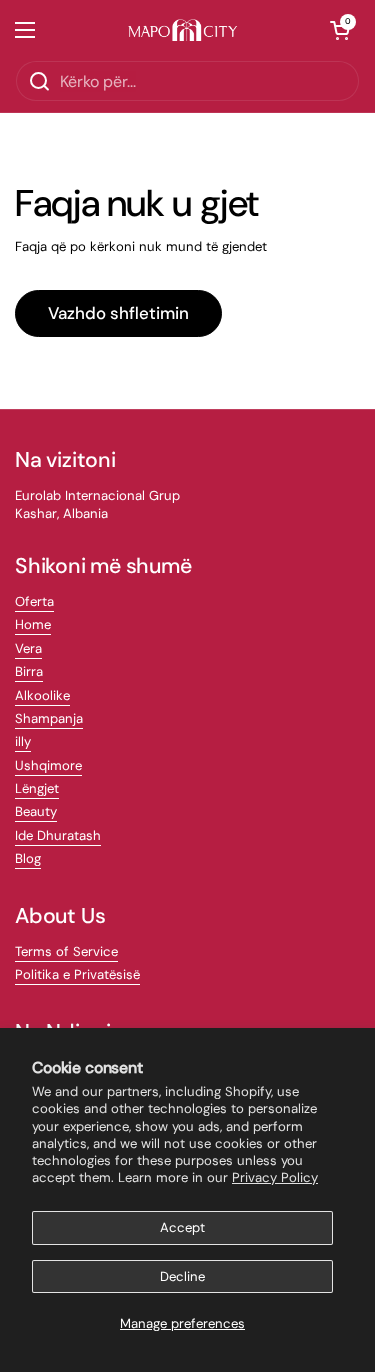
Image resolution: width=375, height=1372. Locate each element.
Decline (182, 1276)
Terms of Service (66, 951)
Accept (182, 1227)
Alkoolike (42, 695)
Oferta (34, 601)
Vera (28, 648)
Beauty (36, 811)
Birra (29, 671)
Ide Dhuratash (58, 835)
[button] (340, 30)
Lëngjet (37, 788)
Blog (28, 858)
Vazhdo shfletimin (118, 313)
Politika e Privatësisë (77, 974)
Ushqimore (48, 765)
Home (33, 624)
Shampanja (49, 718)
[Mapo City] (182, 30)
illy (23, 741)
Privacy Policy (275, 1177)
